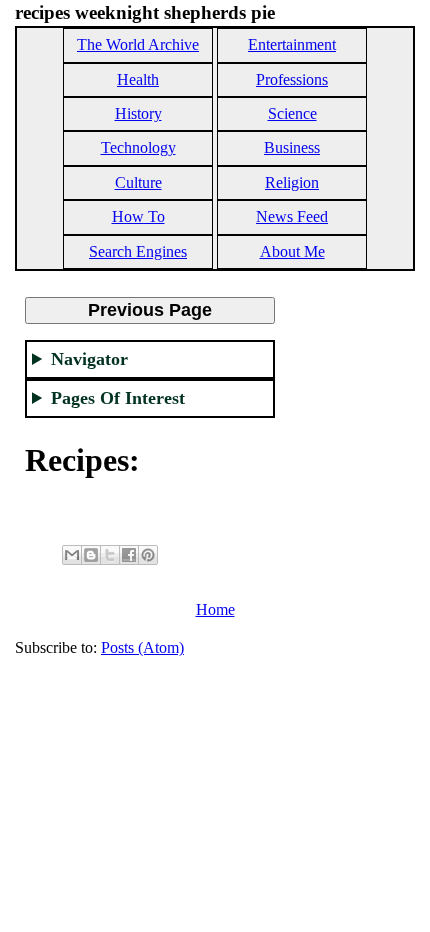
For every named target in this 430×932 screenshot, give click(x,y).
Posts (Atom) (142, 647)
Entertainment (292, 44)
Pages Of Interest (118, 398)
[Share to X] (110, 555)
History (138, 113)
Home (215, 609)
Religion (292, 182)
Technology (138, 147)
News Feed (292, 216)
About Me (292, 251)
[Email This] (72, 555)
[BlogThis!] (91, 555)
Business (292, 147)
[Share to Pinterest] (148, 555)
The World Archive (138, 44)
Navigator (89, 359)
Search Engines (138, 251)
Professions (292, 79)
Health (138, 79)
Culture (138, 182)
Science (292, 113)
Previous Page (150, 310)
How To (138, 216)
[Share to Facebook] (129, 555)
